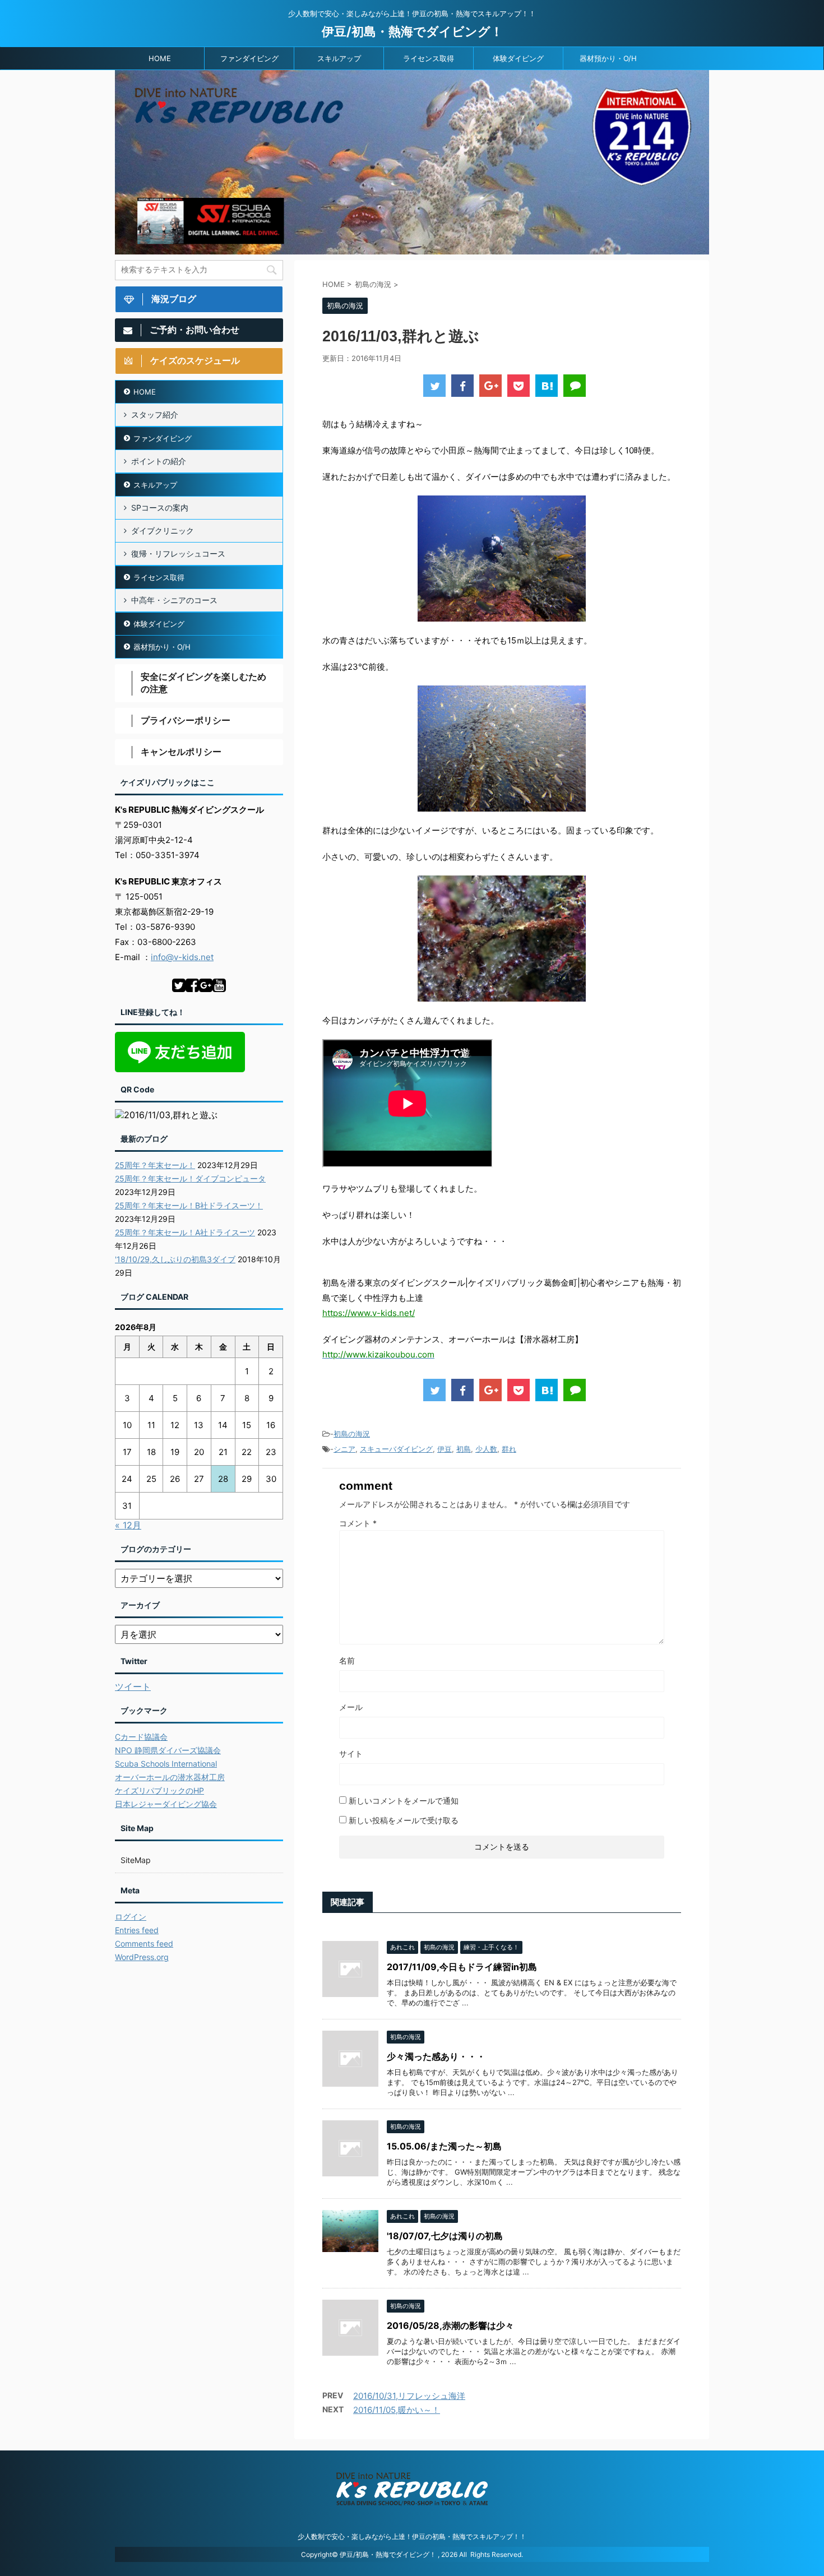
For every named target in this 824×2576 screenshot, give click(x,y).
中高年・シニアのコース (174, 600)
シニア (344, 1449)
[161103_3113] (502, 939)
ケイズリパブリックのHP (159, 1790)
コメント (358, 1523)
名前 (347, 1660)
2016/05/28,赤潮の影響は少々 (450, 2325)
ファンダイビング (249, 58)
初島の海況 (352, 1434)
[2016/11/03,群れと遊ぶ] (547, 386)
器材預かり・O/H (608, 58)
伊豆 (445, 1449)
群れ (509, 1449)
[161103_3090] (502, 559)
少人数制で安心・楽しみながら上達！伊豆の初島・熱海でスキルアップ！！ (412, 2536)
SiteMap (136, 1860)
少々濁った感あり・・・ (436, 2056)
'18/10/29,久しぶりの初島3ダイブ (175, 1259)
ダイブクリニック (163, 531)
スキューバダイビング (396, 1449)
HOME (160, 58)
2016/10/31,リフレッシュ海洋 (409, 2396)
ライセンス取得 (429, 58)
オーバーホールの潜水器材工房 (170, 1777)
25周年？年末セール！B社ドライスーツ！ (189, 1205)
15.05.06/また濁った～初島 (444, 2146)
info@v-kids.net (182, 957)
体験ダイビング (518, 58)
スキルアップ (339, 58)
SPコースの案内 (160, 508)
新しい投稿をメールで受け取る (404, 1820)
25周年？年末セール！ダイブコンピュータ (190, 1178)
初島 (464, 1449)
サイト (351, 1753)
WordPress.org (142, 1957)
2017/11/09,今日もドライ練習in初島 (462, 1967)
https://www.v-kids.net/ (369, 1313)
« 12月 (128, 1525)
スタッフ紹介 (155, 414)
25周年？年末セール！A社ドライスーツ (185, 1232)
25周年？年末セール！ (155, 1165)
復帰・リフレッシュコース (178, 553)
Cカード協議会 (141, 1737)
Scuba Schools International (166, 1764)
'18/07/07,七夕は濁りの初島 (445, 2236)
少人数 (486, 1449)
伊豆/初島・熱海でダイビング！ (412, 31)
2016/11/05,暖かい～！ (397, 2410)
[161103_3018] (502, 749)
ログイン (131, 1917)
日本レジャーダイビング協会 (166, 1804)
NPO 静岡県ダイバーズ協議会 (168, 1750)
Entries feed (137, 1930)
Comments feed (144, 1943)
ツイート (133, 1687)
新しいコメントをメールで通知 (404, 1801)
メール (351, 1707)
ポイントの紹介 (159, 461)
